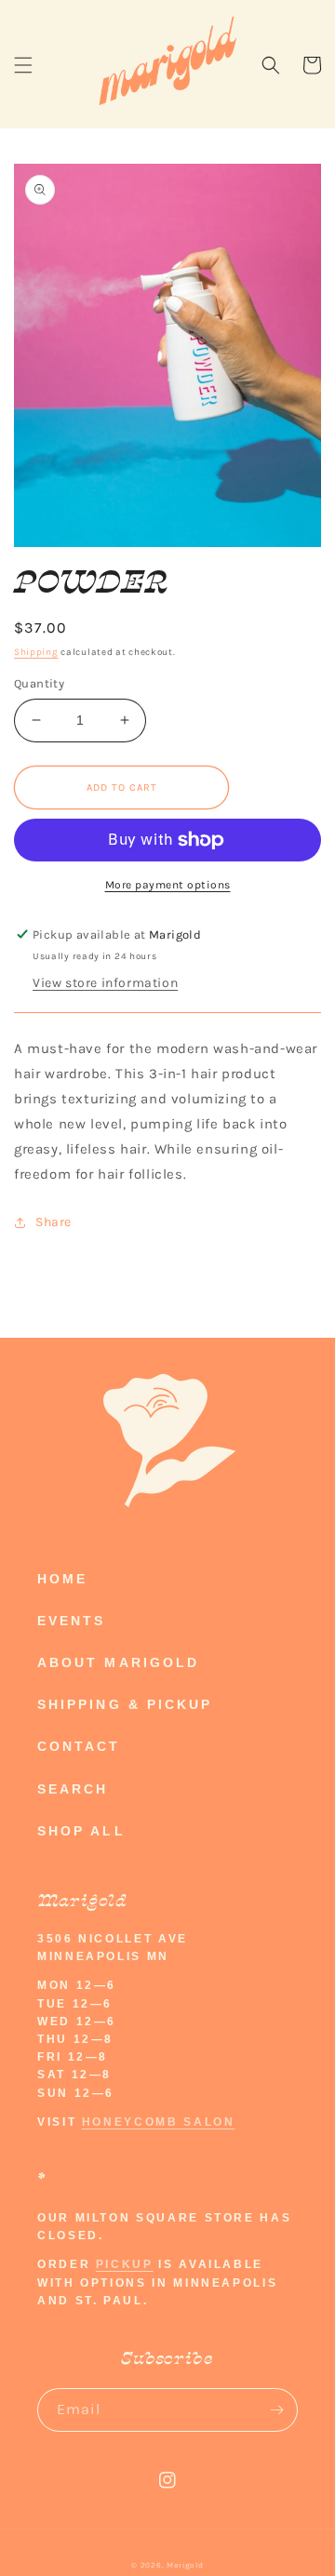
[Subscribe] (276, 2410)
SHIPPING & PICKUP (125, 1704)
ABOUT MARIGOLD (118, 1662)
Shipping (36, 652)
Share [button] (54, 1222)
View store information (105, 983)
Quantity (39, 683)
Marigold (185, 2565)
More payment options (168, 885)
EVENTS (71, 1621)
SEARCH (73, 1789)
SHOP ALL (81, 1831)
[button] (23, 65)
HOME (62, 1579)
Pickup (125, 2264)
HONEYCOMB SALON (159, 2122)
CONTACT (79, 1746)
